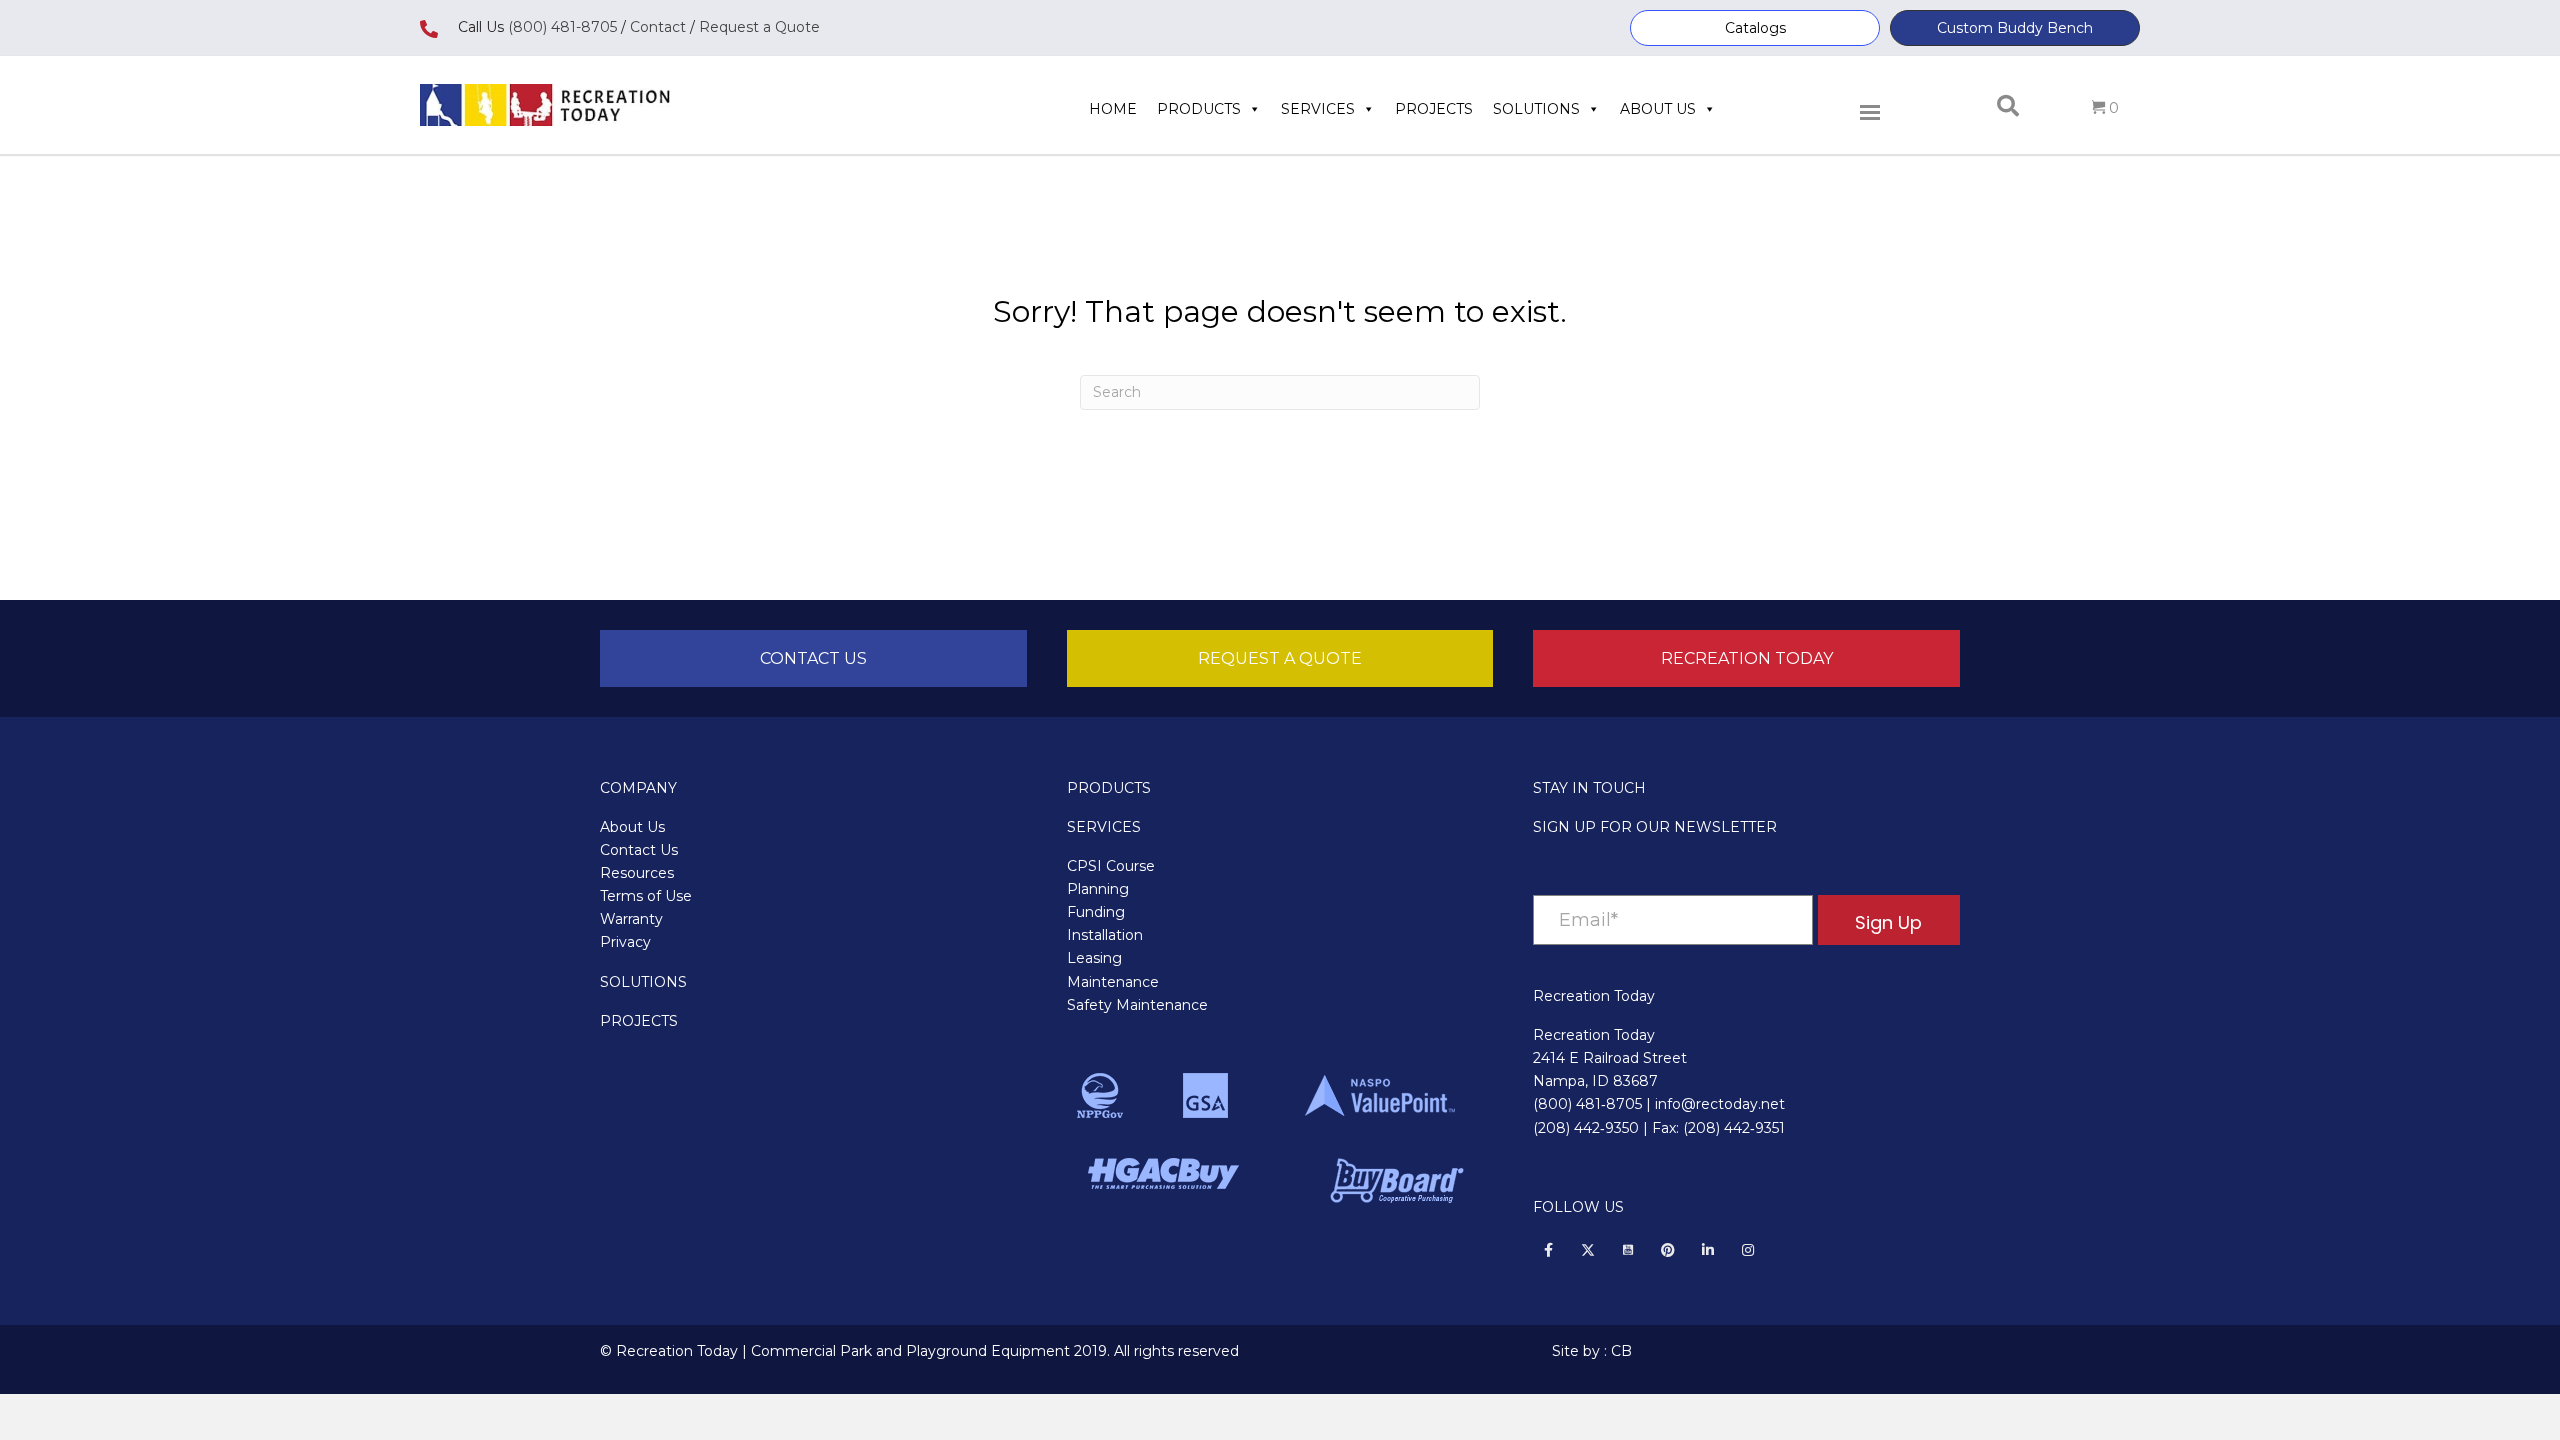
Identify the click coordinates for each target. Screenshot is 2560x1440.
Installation (1105, 935)
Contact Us (639, 850)
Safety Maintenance (1137, 1005)
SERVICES (1104, 827)
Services (1318, 109)
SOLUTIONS (643, 982)
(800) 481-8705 (562, 27)
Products (1199, 109)
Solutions (1536, 109)
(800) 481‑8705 (1587, 1104)
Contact (656, 27)
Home (1113, 109)
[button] (1755, 28)
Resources (637, 873)
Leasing (1094, 958)
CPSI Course (1111, 866)
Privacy (625, 942)
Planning (1098, 889)
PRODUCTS (1109, 788)
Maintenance (1113, 982)
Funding (1096, 912)
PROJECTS (639, 1021)
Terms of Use (646, 896)
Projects (1434, 109)
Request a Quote (759, 27)
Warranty (631, 919)
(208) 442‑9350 (1586, 1128)
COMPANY (638, 788)
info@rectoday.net (1720, 1104)
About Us (1658, 109)
